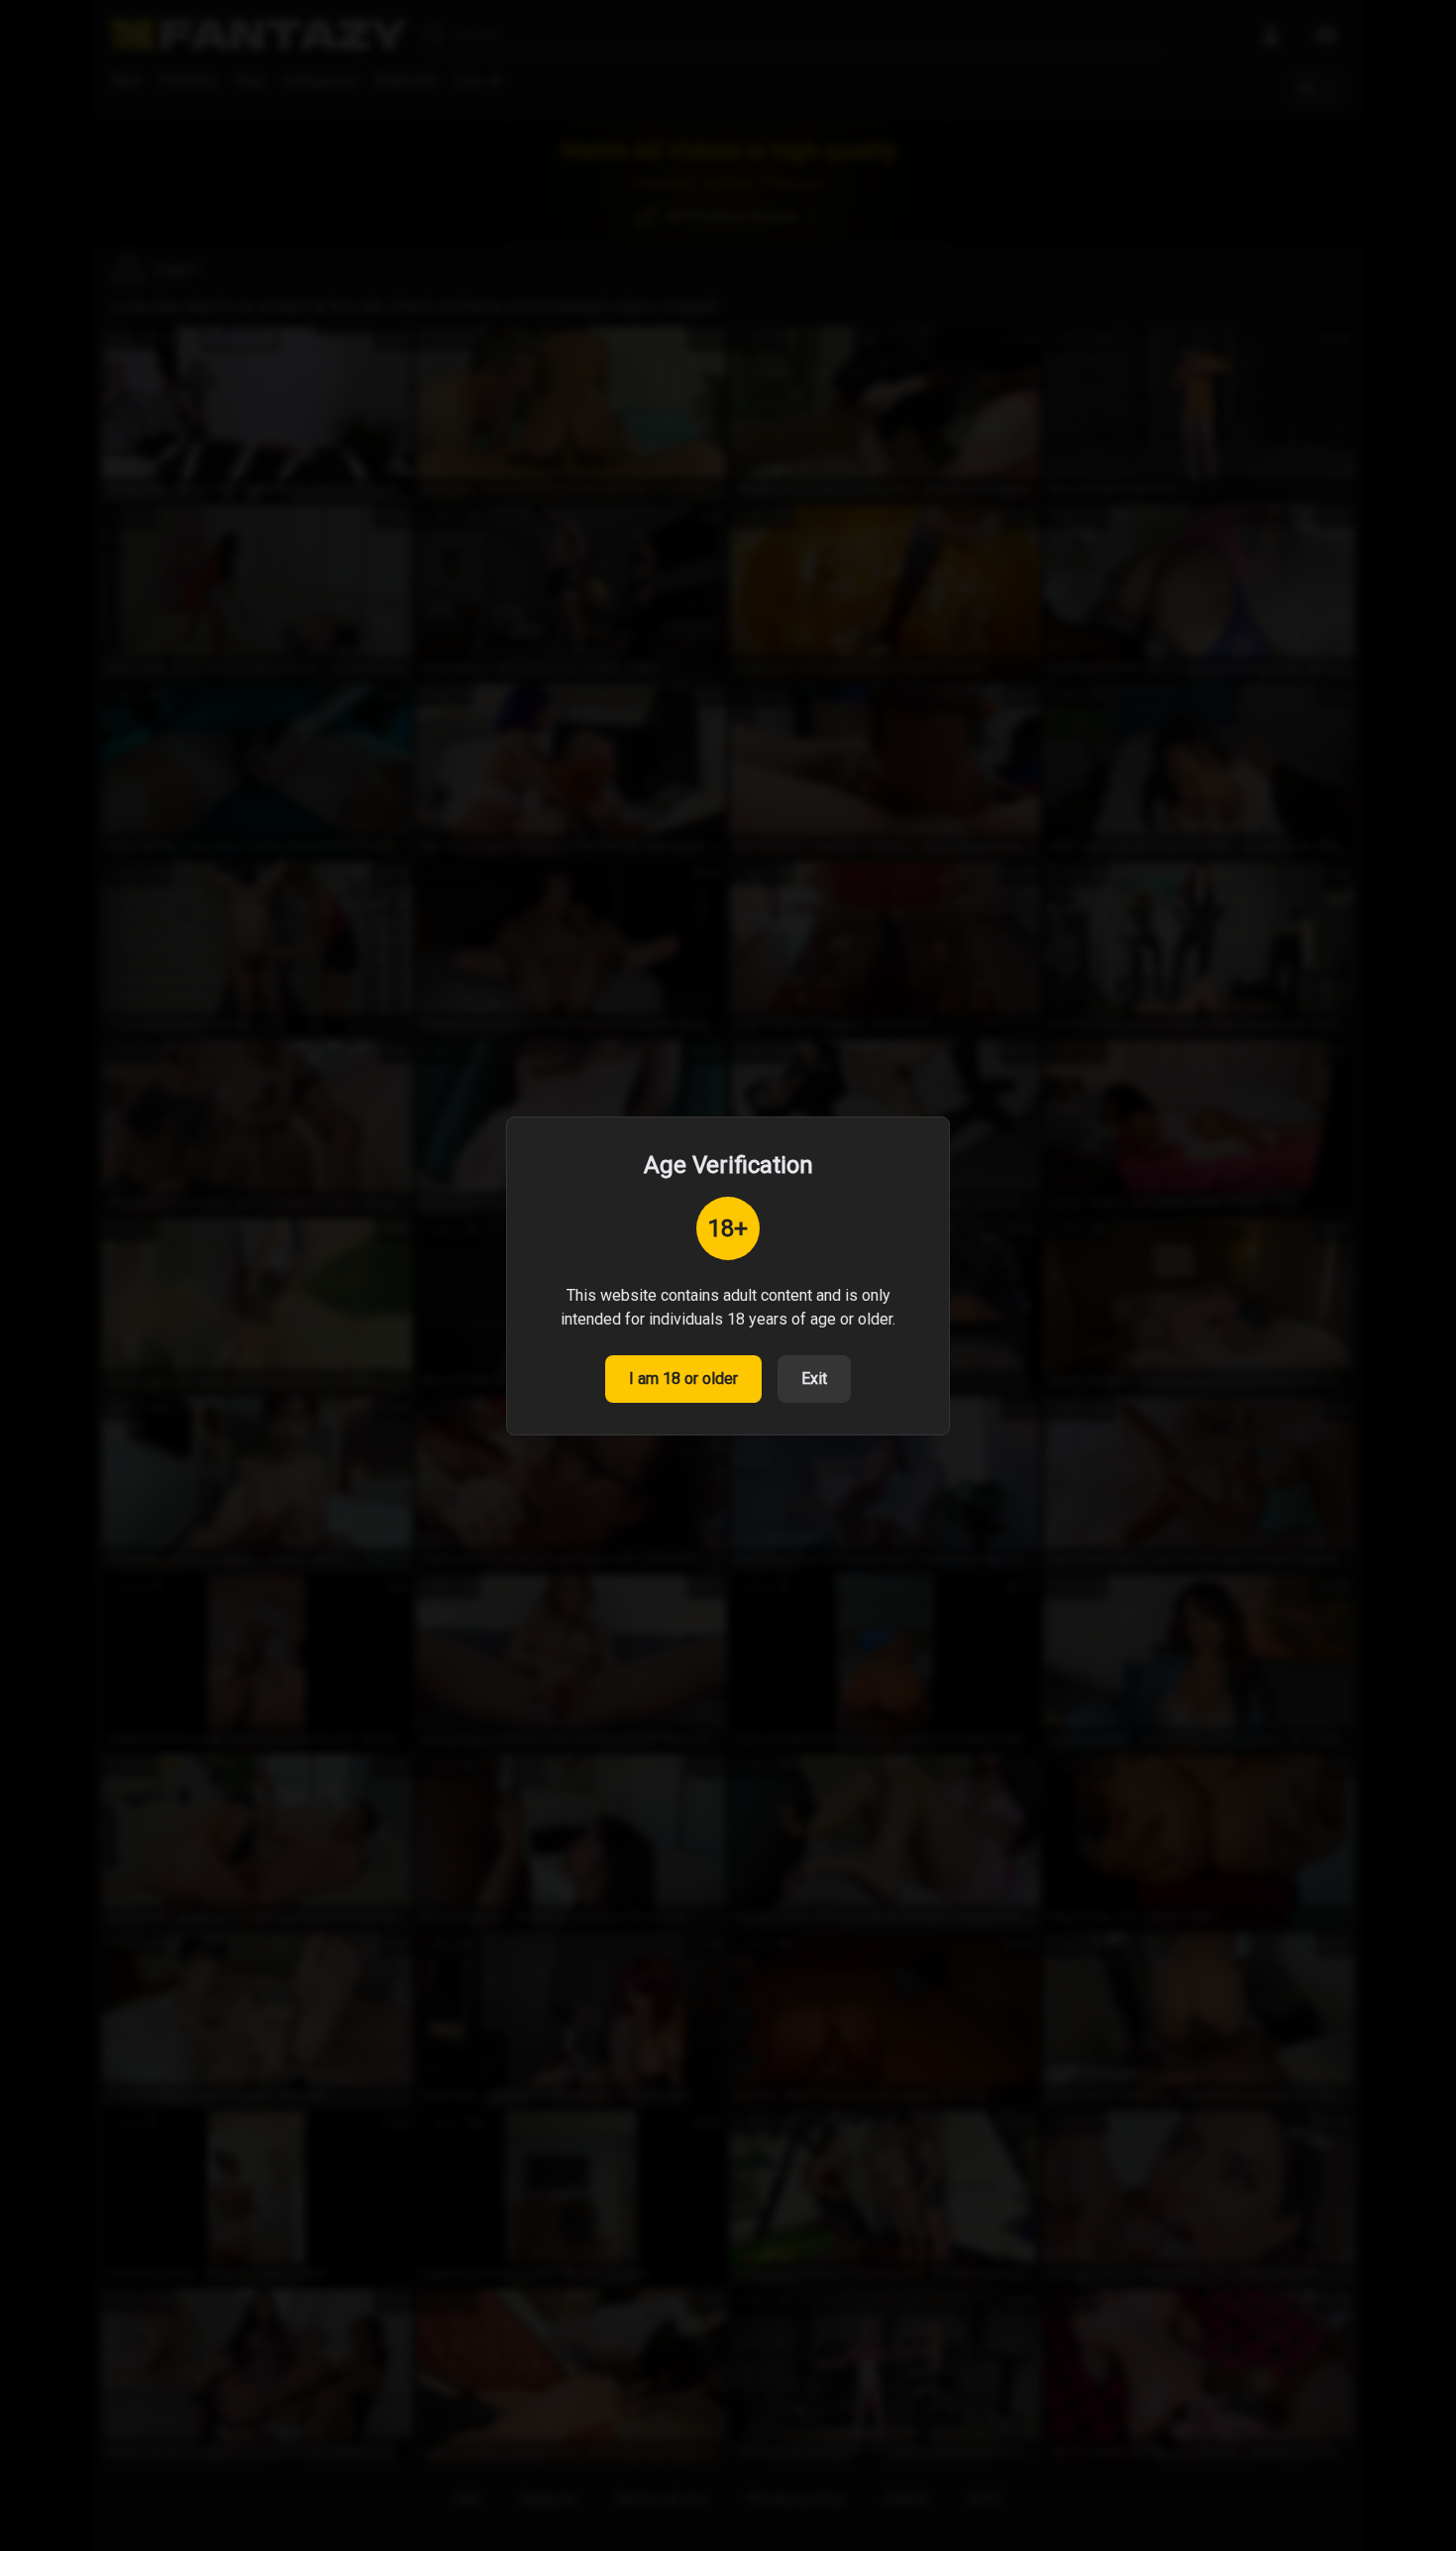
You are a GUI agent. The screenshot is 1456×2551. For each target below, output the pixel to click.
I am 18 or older (683, 1379)
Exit (814, 1379)
